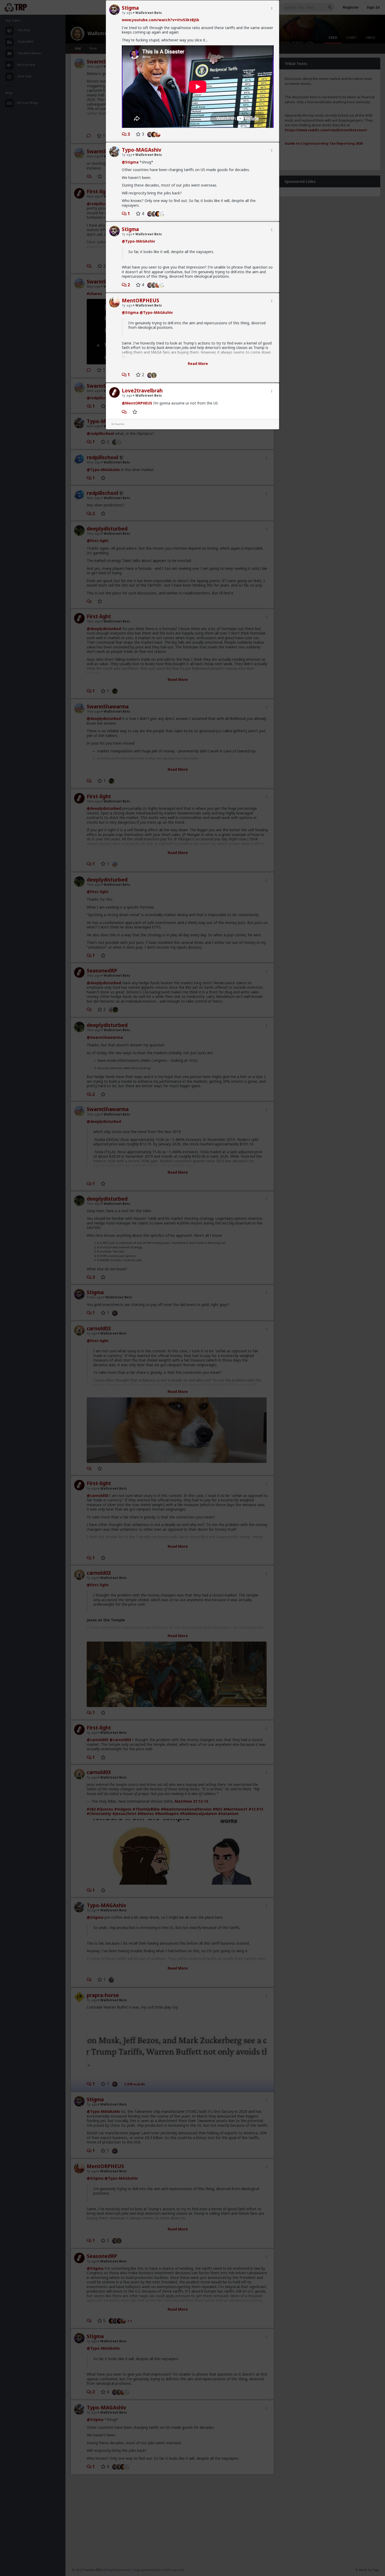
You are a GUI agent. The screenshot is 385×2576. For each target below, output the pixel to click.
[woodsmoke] (163, 214)
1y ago (127, 13)
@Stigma (130, 162)
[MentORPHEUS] (159, 134)
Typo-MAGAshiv (142, 150)
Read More (198, 363)
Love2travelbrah (142, 391)
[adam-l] (155, 375)
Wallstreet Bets (148, 13)
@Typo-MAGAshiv (138, 241)
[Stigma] (149, 134)
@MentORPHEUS (137, 403)
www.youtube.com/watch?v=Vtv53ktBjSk (161, 20)
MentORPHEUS (141, 300)
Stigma (130, 8)
